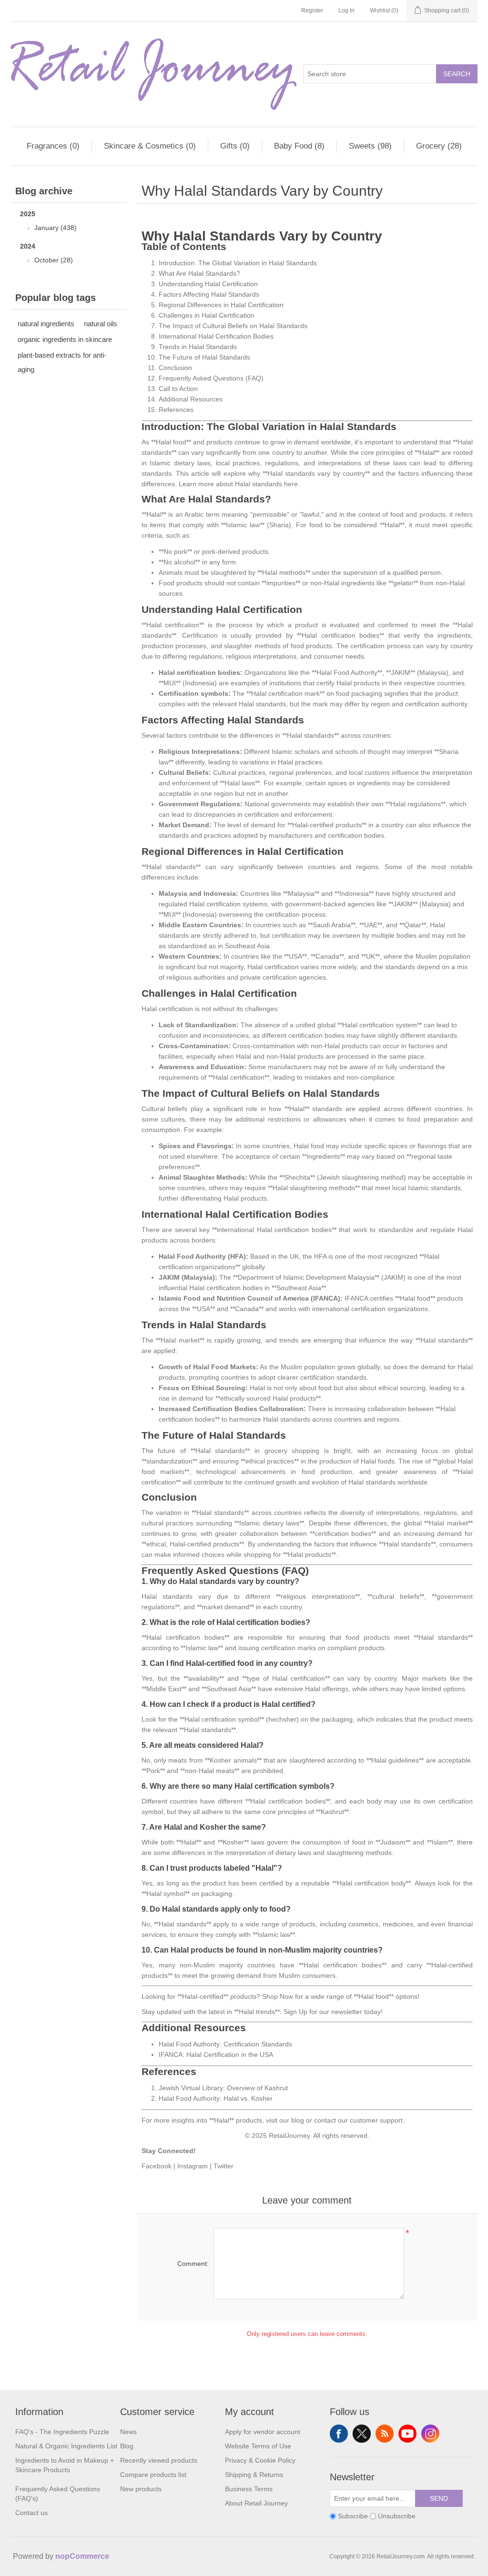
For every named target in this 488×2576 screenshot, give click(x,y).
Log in (346, 10)
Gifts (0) (235, 146)
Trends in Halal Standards (198, 347)
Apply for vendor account (263, 2432)
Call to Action (178, 389)
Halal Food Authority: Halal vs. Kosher (216, 2098)
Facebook (157, 2166)
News (128, 2432)
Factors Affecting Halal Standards (209, 294)
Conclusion (175, 368)
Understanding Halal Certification (208, 284)
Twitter (224, 2166)
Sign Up (295, 2012)
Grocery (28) (439, 146)
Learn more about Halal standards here (238, 484)
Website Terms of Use (258, 2446)
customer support (376, 2120)
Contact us (31, 2513)
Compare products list (153, 2475)
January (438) (56, 228)
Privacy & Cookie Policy (260, 2460)
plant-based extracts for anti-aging (62, 362)
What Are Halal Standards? (199, 273)
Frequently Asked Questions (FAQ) (211, 378)
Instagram (193, 2166)
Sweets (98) (370, 146)
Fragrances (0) (53, 146)
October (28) (54, 260)
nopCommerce (82, 2556)
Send (439, 2498)
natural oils (101, 324)
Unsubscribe (397, 2516)
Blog (127, 2446)
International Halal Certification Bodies (216, 336)
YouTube (407, 2434)
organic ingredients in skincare (65, 339)
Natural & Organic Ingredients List (66, 2446)
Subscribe (353, 2516)
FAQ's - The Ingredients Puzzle (62, 2432)
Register (312, 10)
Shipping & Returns (254, 2475)
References (176, 410)
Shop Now (278, 1996)
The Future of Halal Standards (204, 357)
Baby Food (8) (299, 146)
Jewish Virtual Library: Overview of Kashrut (223, 2088)
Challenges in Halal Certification (207, 315)
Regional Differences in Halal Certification (221, 305)
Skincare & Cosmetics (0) (150, 146)
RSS (385, 2434)
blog (298, 2120)
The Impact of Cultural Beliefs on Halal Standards (233, 326)
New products (141, 2489)
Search (457, 74)
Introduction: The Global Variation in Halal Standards (238, 263)
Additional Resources (191, 399)
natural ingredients (46, 324)
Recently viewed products (159, 2460)
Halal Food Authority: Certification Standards (225, 2044)
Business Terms (249, 2489)
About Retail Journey (256, 2503)
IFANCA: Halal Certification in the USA (216, 2055)
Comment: (193, 2264)
